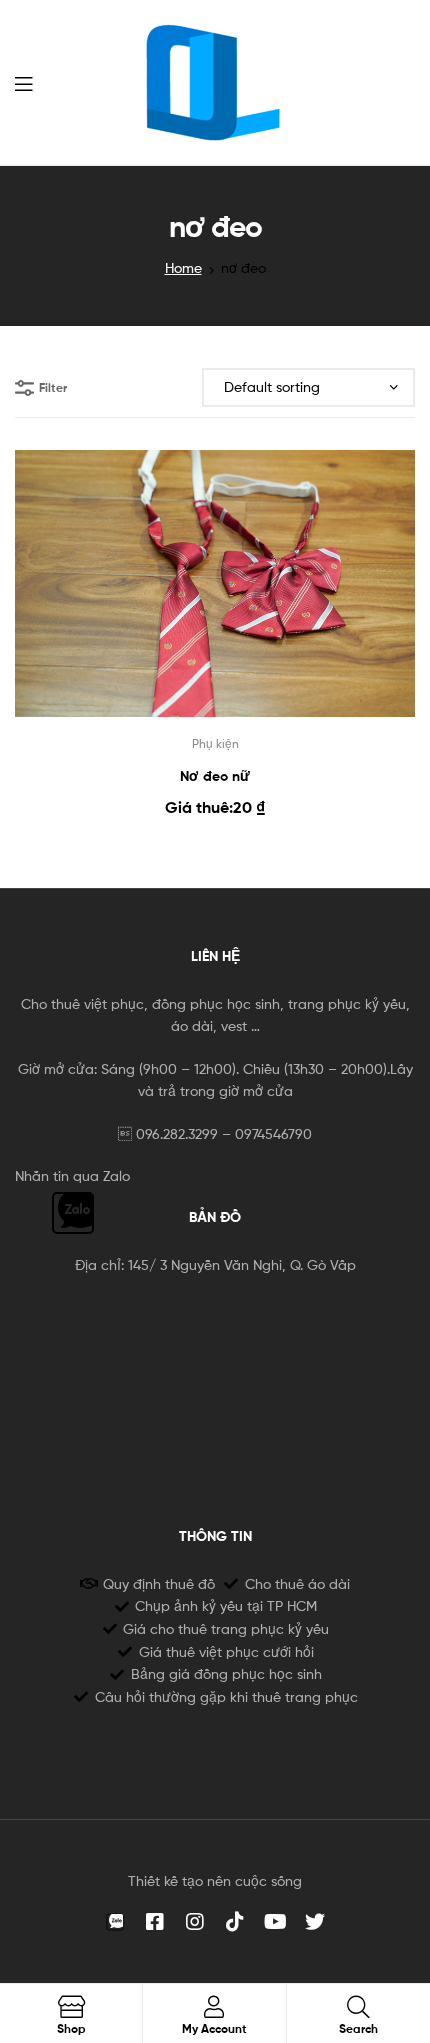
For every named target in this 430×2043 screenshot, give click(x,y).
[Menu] (23, 82)
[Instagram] (195, 1922)
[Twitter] (315, 1922)
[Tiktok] (235, 1922)
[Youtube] (275, 1922)
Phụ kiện (215, 743)
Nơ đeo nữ (215, 776)
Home (183, 267)
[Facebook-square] (155, 1922)
